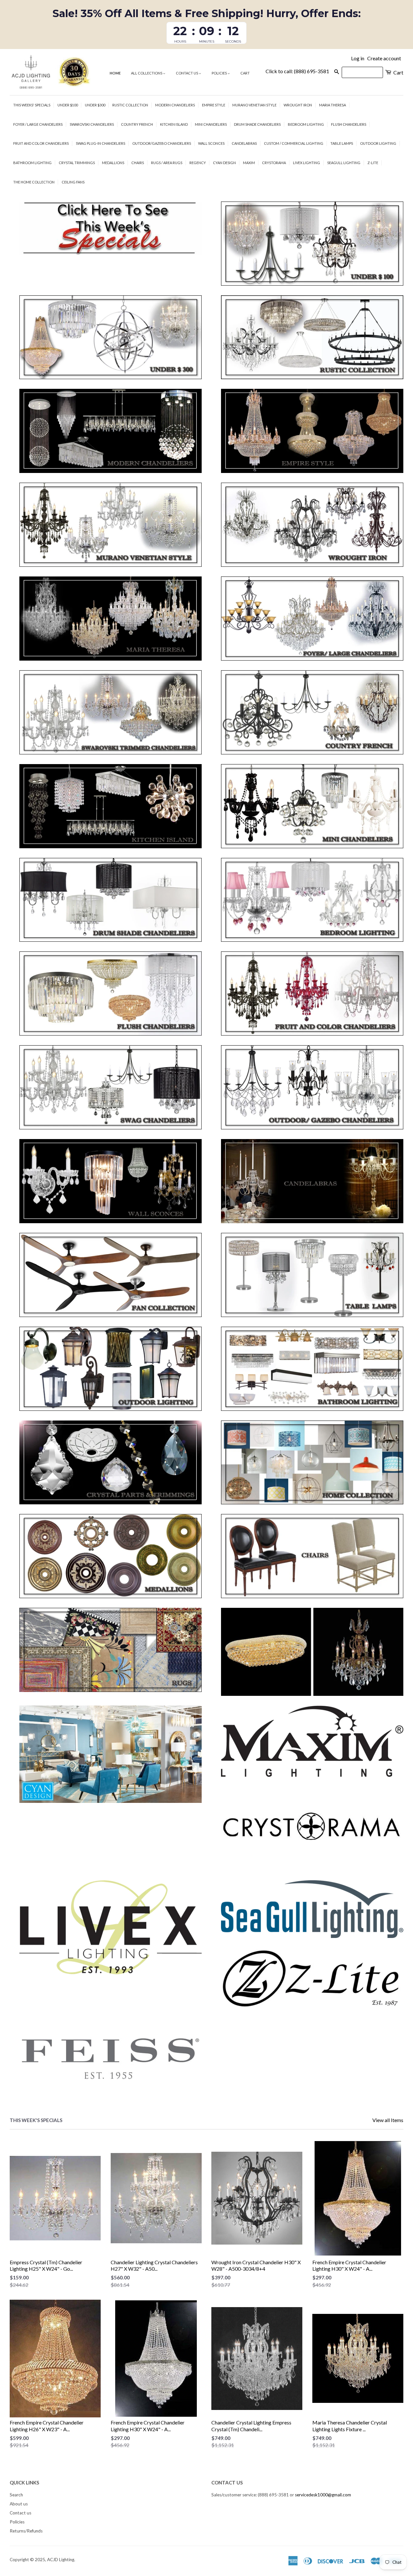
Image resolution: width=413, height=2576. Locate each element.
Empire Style (214, 105)
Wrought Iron (298, 105)
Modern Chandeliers (175, 105)
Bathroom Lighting (32, 163)
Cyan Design (224, 163)
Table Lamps (342, 143)
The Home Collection (34, 182)
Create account (384, 58)
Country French (137, 124)
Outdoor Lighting (378, 143)
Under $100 (68, 105)
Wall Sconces (211, 143)
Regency (198, 163)
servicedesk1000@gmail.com (323, 2495)
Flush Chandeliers (349, 124)
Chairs (138, 163)
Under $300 (95, 105)
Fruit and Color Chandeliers (41, 143)
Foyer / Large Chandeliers (38, 124)
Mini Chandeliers (211, 124)
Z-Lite (373, 163)
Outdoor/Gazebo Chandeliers (162, 143)
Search (16, 2495)
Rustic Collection (130, 105)
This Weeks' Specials (32, 105)
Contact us (187, 73)
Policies (220, 73)
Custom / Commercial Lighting (294, 143)
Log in (358, 58)
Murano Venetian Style (254, 105)
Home (115, 73)
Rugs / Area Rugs (167, 163)
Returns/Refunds (26, 2531)
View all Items (388, 2120)
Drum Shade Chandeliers (257, 124)
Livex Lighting (307, 163)
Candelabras (244, 143)
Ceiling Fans (73, 182)
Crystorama (274, 163)
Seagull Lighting (344, 163)
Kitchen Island (174, 124)
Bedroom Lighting (306, 124)
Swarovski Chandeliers (92, 124)
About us (19, 2504)
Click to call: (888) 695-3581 (297, 71)
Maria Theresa (332, 105)
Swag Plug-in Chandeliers (101, 143)
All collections (147, 73)
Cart (245, 73)
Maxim (249, 163)
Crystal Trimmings (77, 163)
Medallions (113, 163)
